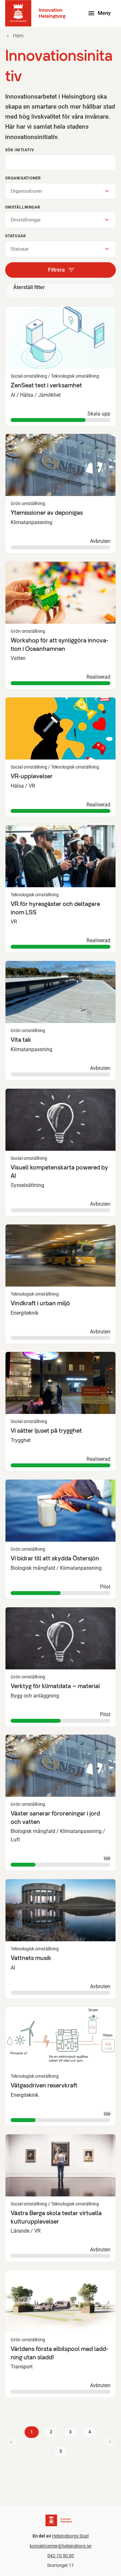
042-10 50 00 (61, 2556)
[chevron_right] (110, 2442)
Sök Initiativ (20, 150)
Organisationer (23, 178)
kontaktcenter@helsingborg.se (60, 2546)
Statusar (15, 236)
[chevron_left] (11, 2442)
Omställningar (23, 207)
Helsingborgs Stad (70, 2536)
